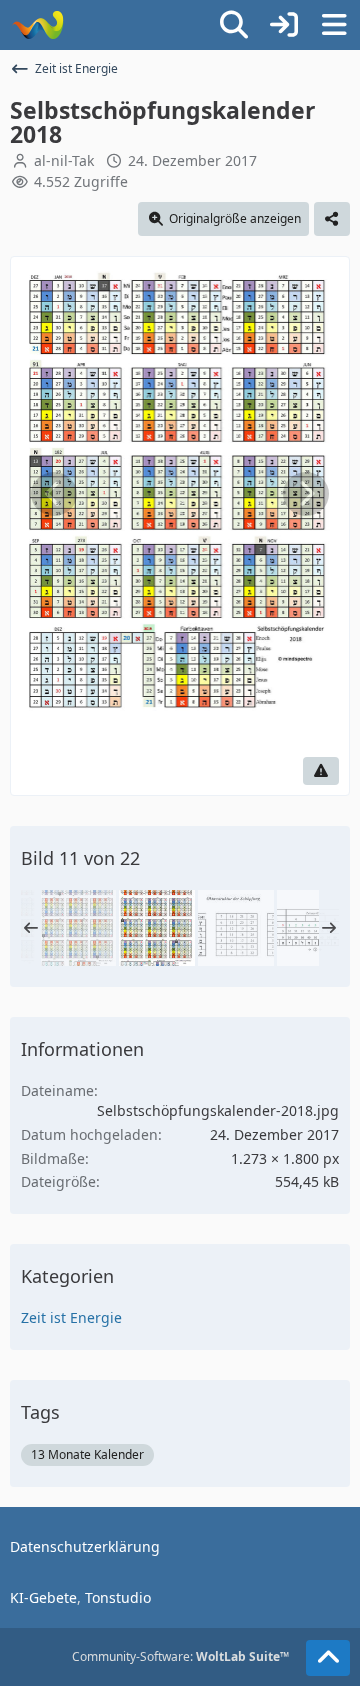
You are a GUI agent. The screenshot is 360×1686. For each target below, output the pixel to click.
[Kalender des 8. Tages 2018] (78, 928)
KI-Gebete (43, 1597)
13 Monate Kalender (87, 1454)
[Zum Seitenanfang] (328, 1658)
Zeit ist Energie (71, 1317)
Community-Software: (180, 1656)
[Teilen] (332, 219)
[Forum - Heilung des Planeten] (37, 25)
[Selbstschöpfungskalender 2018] (157, 928)
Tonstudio (118, 1597)
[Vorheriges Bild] (54, 494)
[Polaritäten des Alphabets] (315, 928)
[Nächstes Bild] (306, 494)
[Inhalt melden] (321, 771)
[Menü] (334, 25)
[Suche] (234, 25)
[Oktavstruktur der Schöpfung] (236, 928)
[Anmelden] (284, 25)
